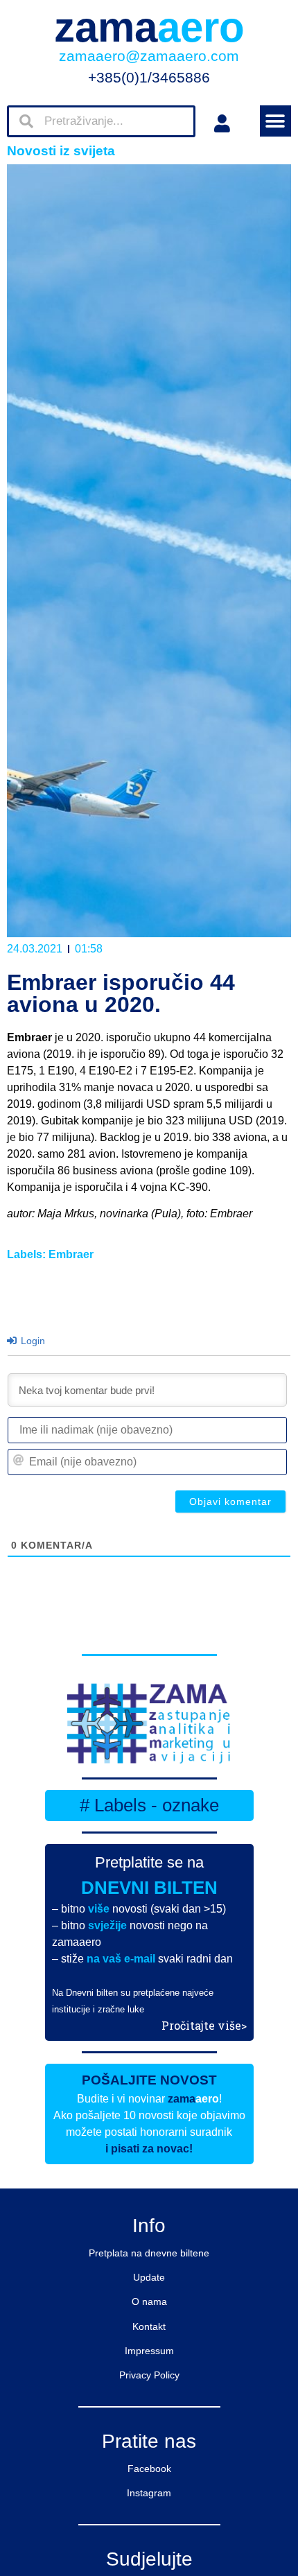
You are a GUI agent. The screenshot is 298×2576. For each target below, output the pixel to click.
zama (149, 27)
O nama (149, 2301)
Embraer (71, 1254)
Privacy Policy (149, 2375)
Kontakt (149, 2326)
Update (149, 2277)
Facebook (149, 2469)
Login (32, 1341)
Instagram (149, 2493)
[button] (275, 121)
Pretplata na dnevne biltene (149, 2253)
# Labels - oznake (149, 1805)
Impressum (149, 2351)
